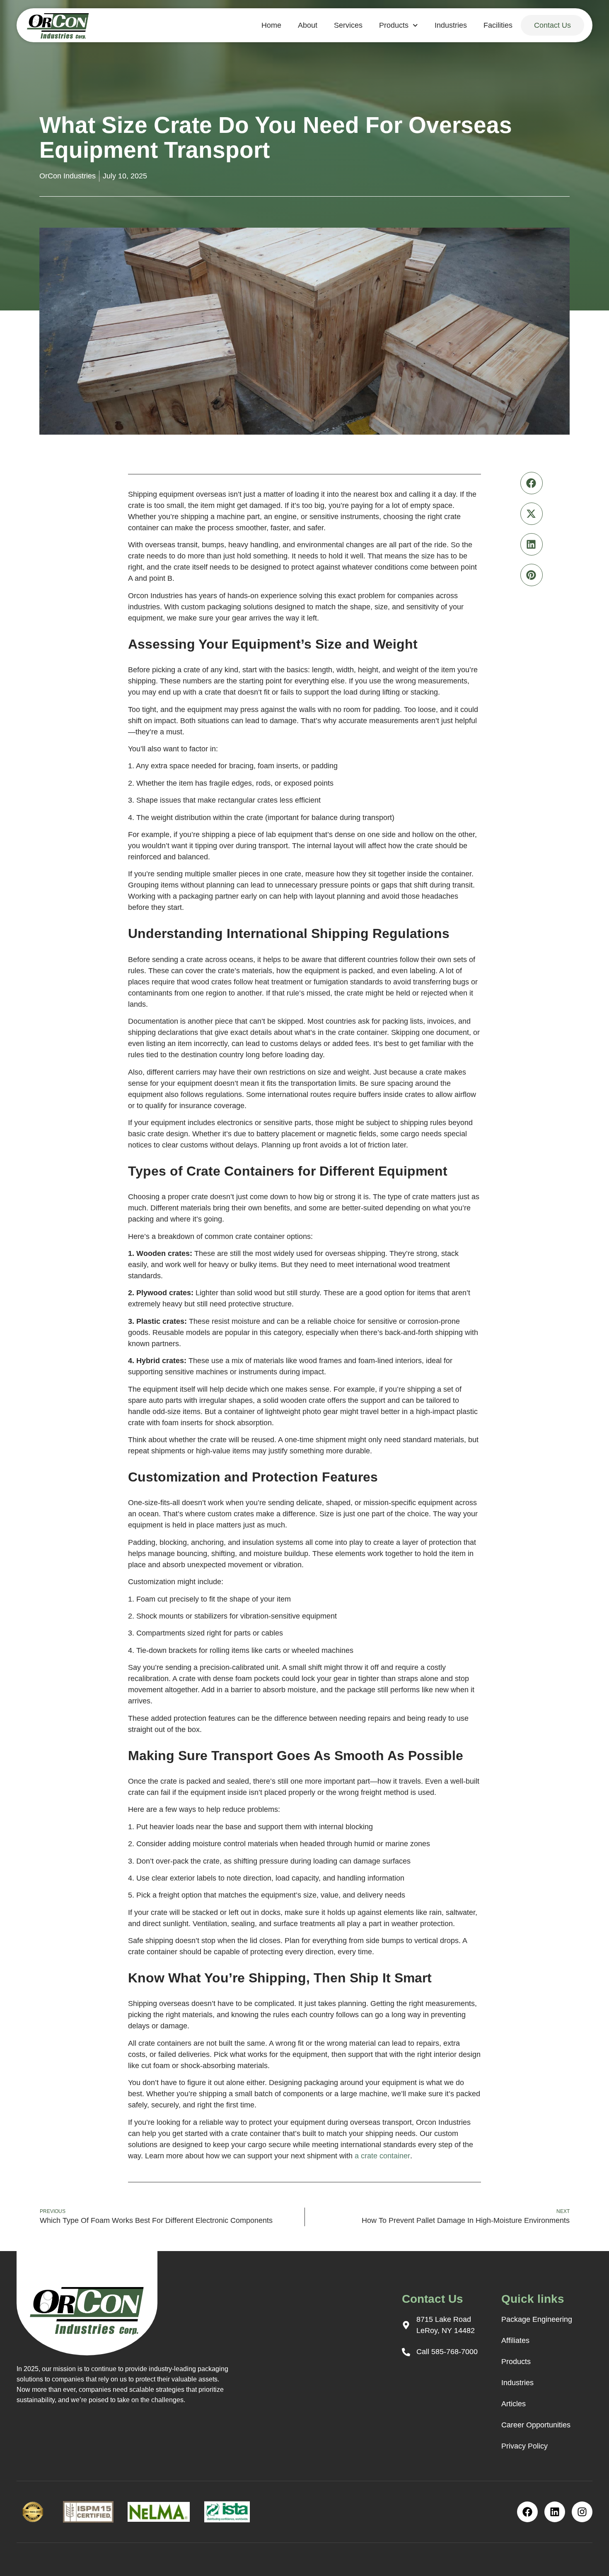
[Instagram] (582, 2512)
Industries (451, 25)
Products (394, 25)
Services (348, 25)
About (308, 25)
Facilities (498, 25)
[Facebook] (527, 2512)
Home (271, 25)
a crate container (382, 2156)
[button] (532, 483)
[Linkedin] (555, 2512)
